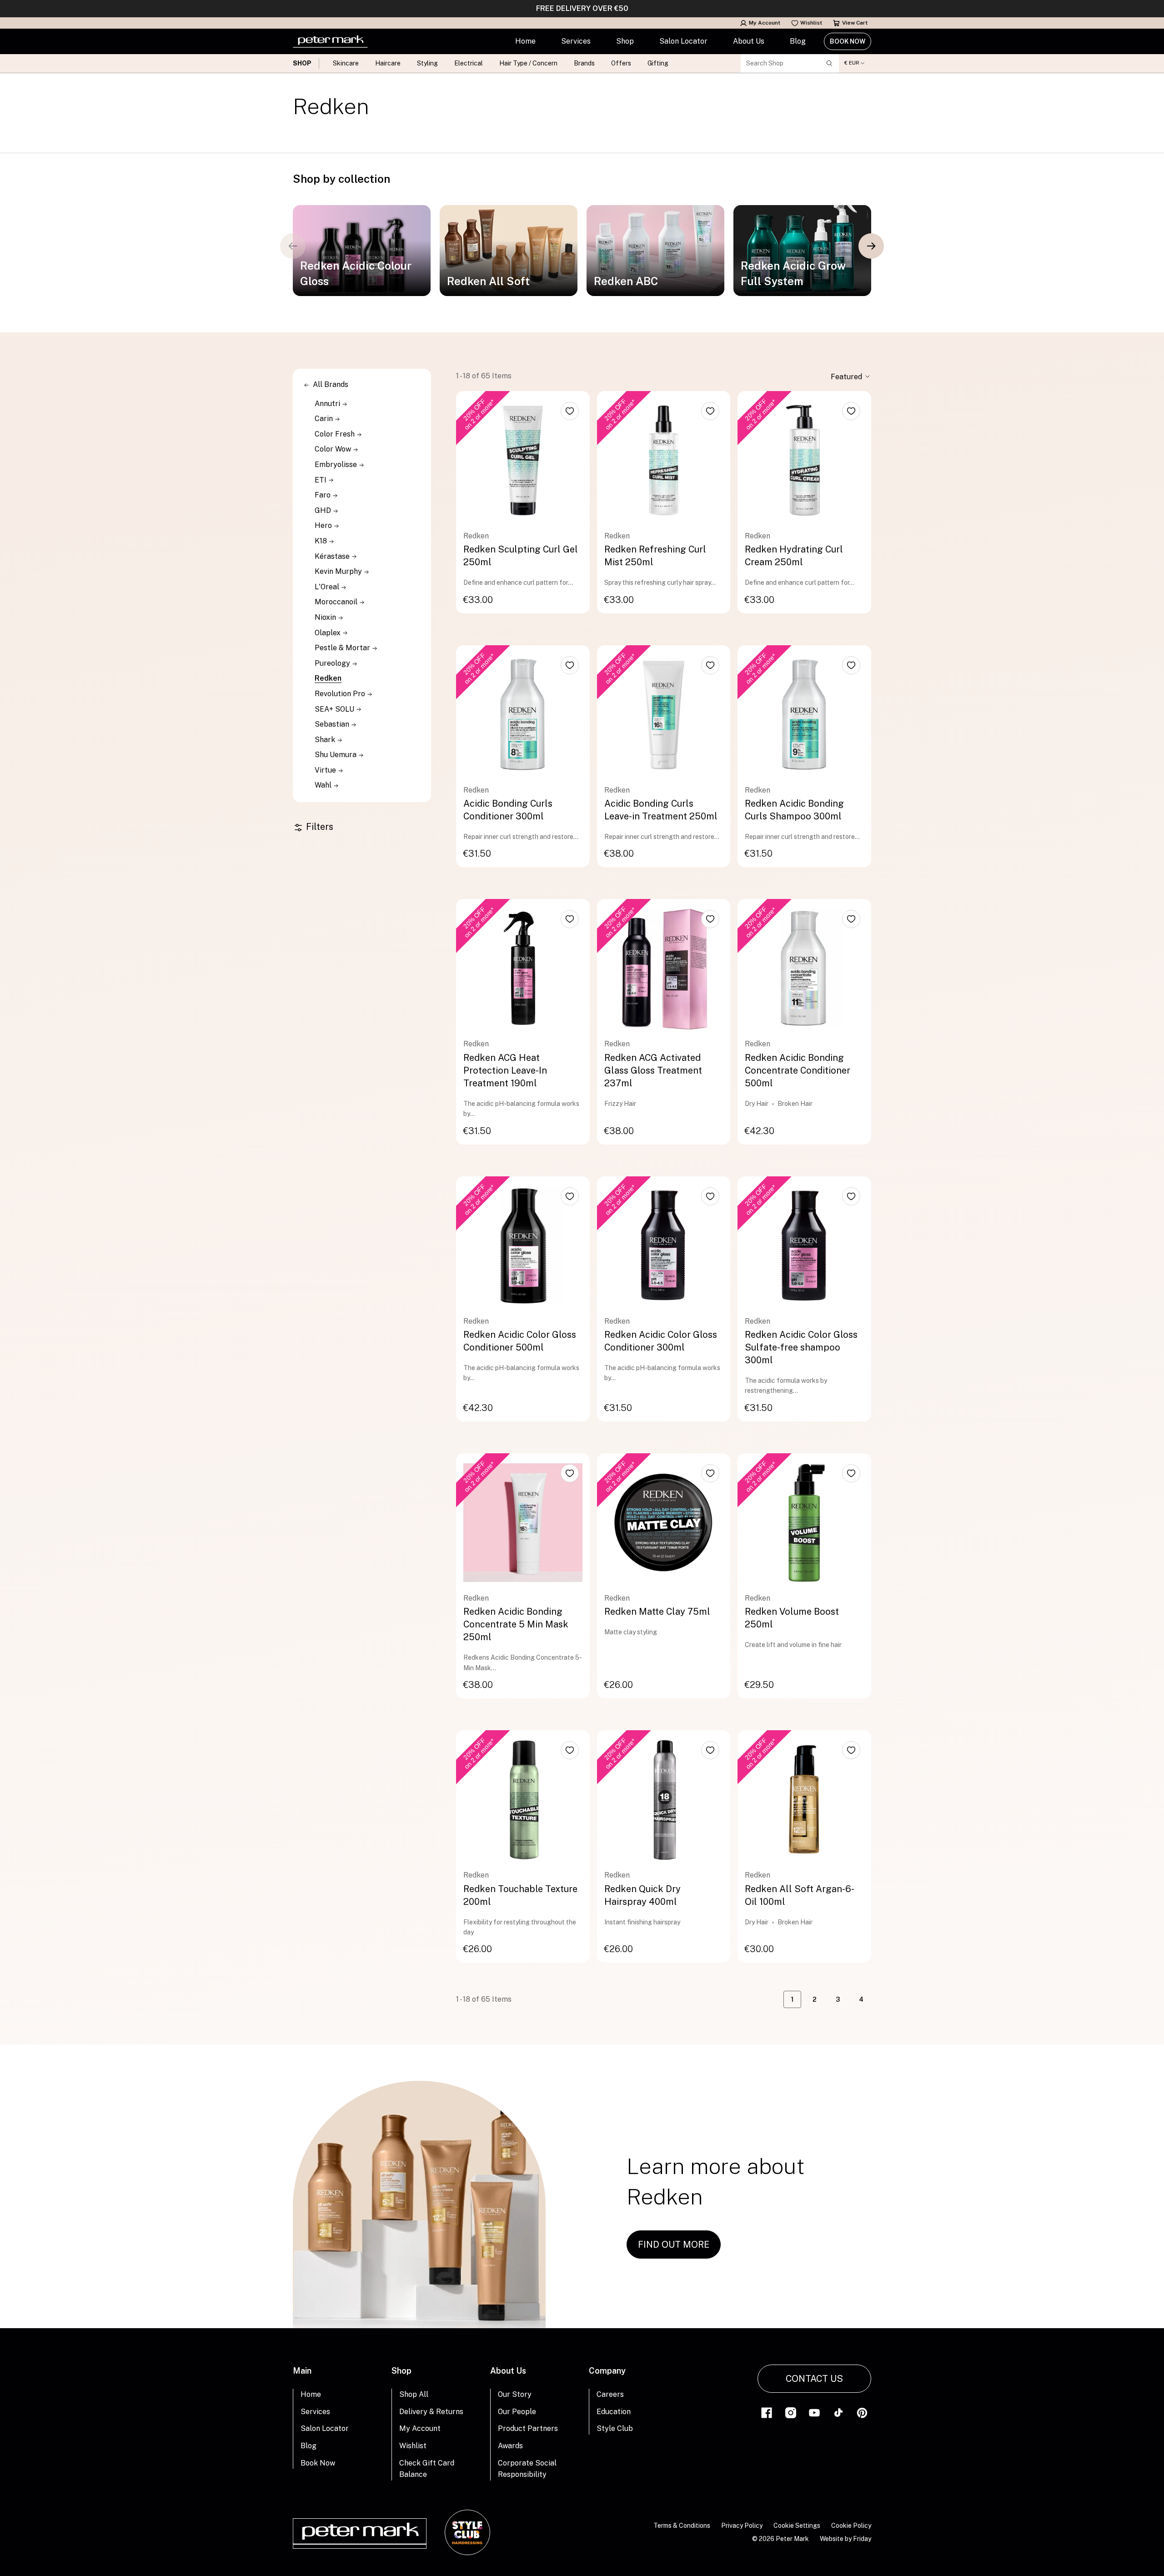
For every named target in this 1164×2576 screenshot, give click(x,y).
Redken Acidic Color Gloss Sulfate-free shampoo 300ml (801, 1347)
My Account (765, 23)
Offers (621, 63)
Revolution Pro (341, 694)
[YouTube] (814, 2412)
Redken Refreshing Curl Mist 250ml (655, 556)
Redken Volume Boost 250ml (792, 1618)
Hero (324, 525)
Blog (798, 41)
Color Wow (334, 449)
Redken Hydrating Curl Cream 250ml (794, 556)
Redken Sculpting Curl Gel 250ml (521, 556)
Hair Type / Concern (528, 63)
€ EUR (852, 63)
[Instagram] (791, 2412)
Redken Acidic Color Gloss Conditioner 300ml (661, 1341)
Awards (510, 2446)
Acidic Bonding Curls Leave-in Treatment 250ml (661, 810)
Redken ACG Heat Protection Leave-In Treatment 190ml (505, 1070)
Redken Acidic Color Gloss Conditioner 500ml (520, 1341)
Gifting (658, 63)
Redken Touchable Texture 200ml (520, 1895)
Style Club (615, 2428)
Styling (427, 63)
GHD (324, 510)
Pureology (333, 663)
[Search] (829, 63)
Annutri (328, 404)
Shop (625, 41)
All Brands (331, 384)
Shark (326, 740)
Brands (584, 63)
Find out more (674, 2245)
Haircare (388, 63)
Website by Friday (845, 2539)
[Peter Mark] (330, 41)
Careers (610, 2394)
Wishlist (811, 23)
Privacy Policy (742, 2526)
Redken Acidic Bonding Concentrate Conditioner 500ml (798, 1070)
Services (576, 41)
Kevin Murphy (339, 571)
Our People (517, 2412)
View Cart (855, 23)
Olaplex (329, 633)
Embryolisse (337, 464)
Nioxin (326, 617)
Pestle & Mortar (343, 648)
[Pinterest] (862, 2412)
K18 (322, 541)
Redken (328, 678)
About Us (749, 41)
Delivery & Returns (431, 2412)
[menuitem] (525, 41)
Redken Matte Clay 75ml (657, 1612)
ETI (321, 480)
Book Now (848, 41)
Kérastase (333, 556)
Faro (324, 495)
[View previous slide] (293, 246)
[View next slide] (871, 246)
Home (525, 41)
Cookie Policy (851, 2526)
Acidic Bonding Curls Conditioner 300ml (508, 810)
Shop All (414, 2394)
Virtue (326, 770)
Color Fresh (336, 434)
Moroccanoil (337, 602)
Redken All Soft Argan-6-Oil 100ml (800, 1895)
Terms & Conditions (682, 2526)
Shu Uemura (336, 755)
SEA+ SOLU (335, 709)
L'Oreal (328, 587)
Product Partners (528, 2428)
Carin (325, 419)
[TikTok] (838, 2412)
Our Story (515, 2394)
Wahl (324, 785)
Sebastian (333, 724)
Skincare (346, 63)
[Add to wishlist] (570, 411)
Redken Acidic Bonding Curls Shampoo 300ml (794, 810)
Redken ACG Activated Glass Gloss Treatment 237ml (653, 1070)
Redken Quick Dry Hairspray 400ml (642, 1895)
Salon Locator (683, 41)
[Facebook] (767, 2412)
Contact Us (814, 2379)
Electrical (469, 63)
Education (614, 2412)
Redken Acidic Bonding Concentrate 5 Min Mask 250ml (516, 1624)
